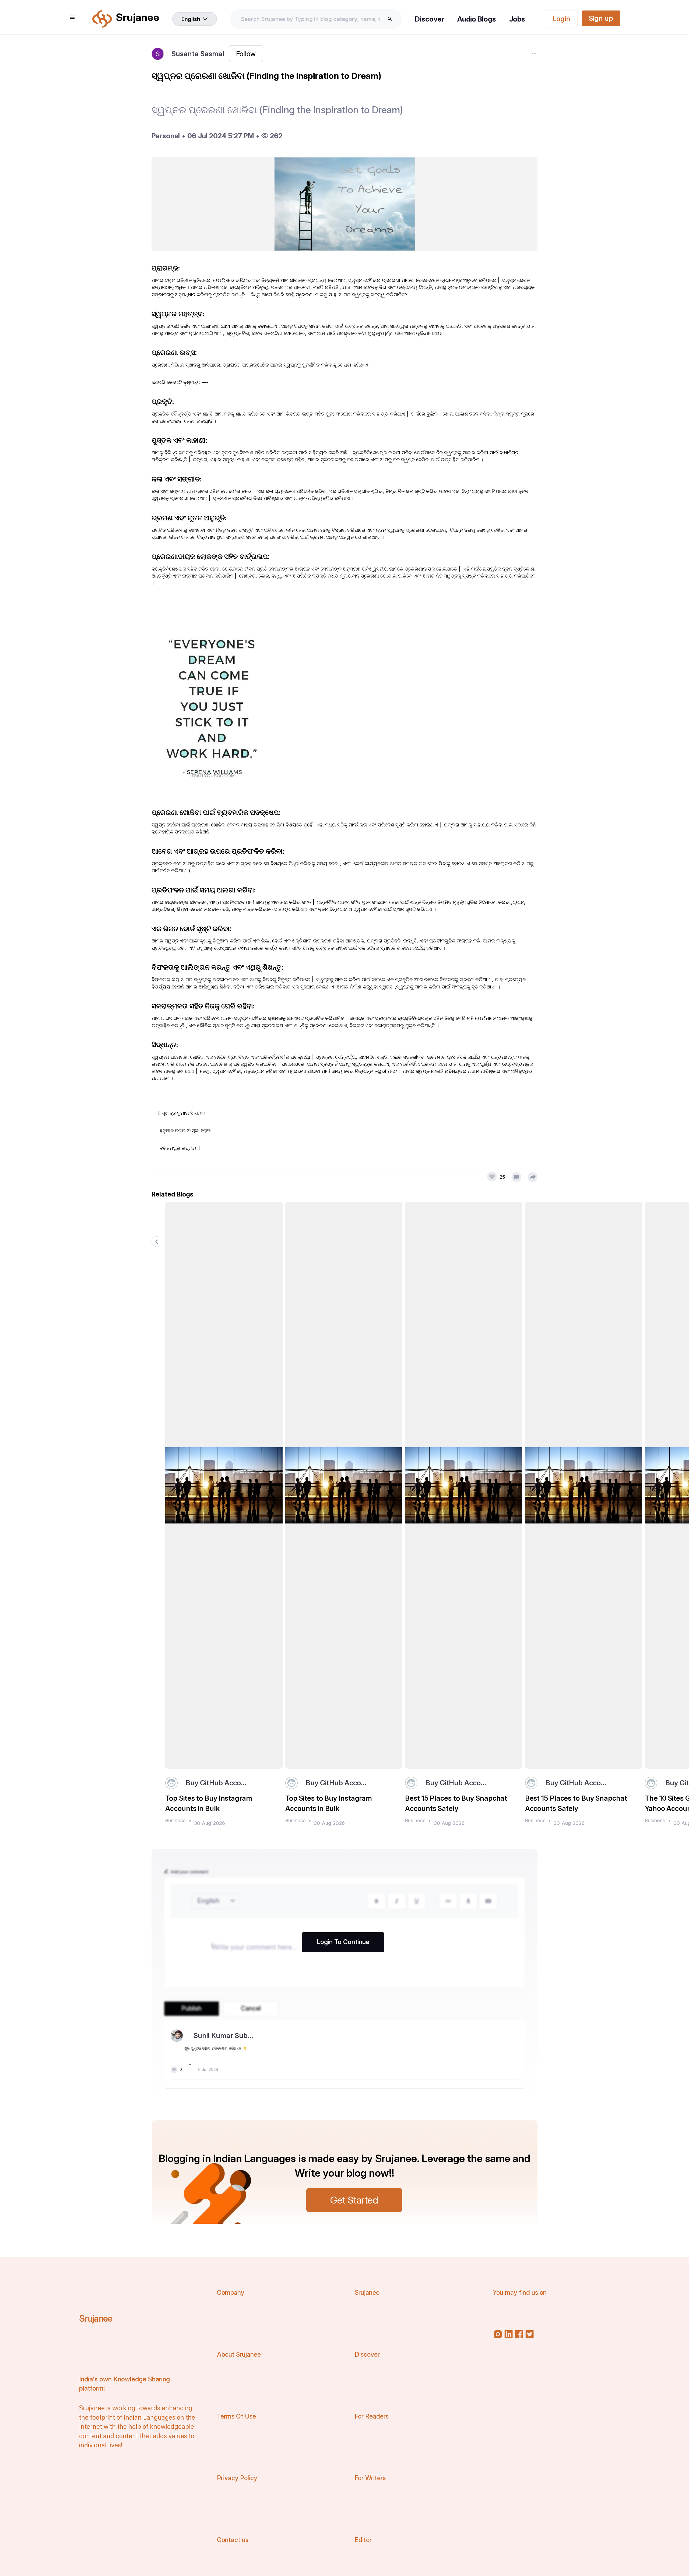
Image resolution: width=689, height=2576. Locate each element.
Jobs (517, 19)
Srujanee (96, 2318)
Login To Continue (343, 1942)
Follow (246, 54)
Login (561, 19)
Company (231, 2293)
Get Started (354, 2200)
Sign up (601, 18)
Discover (430, 19)
